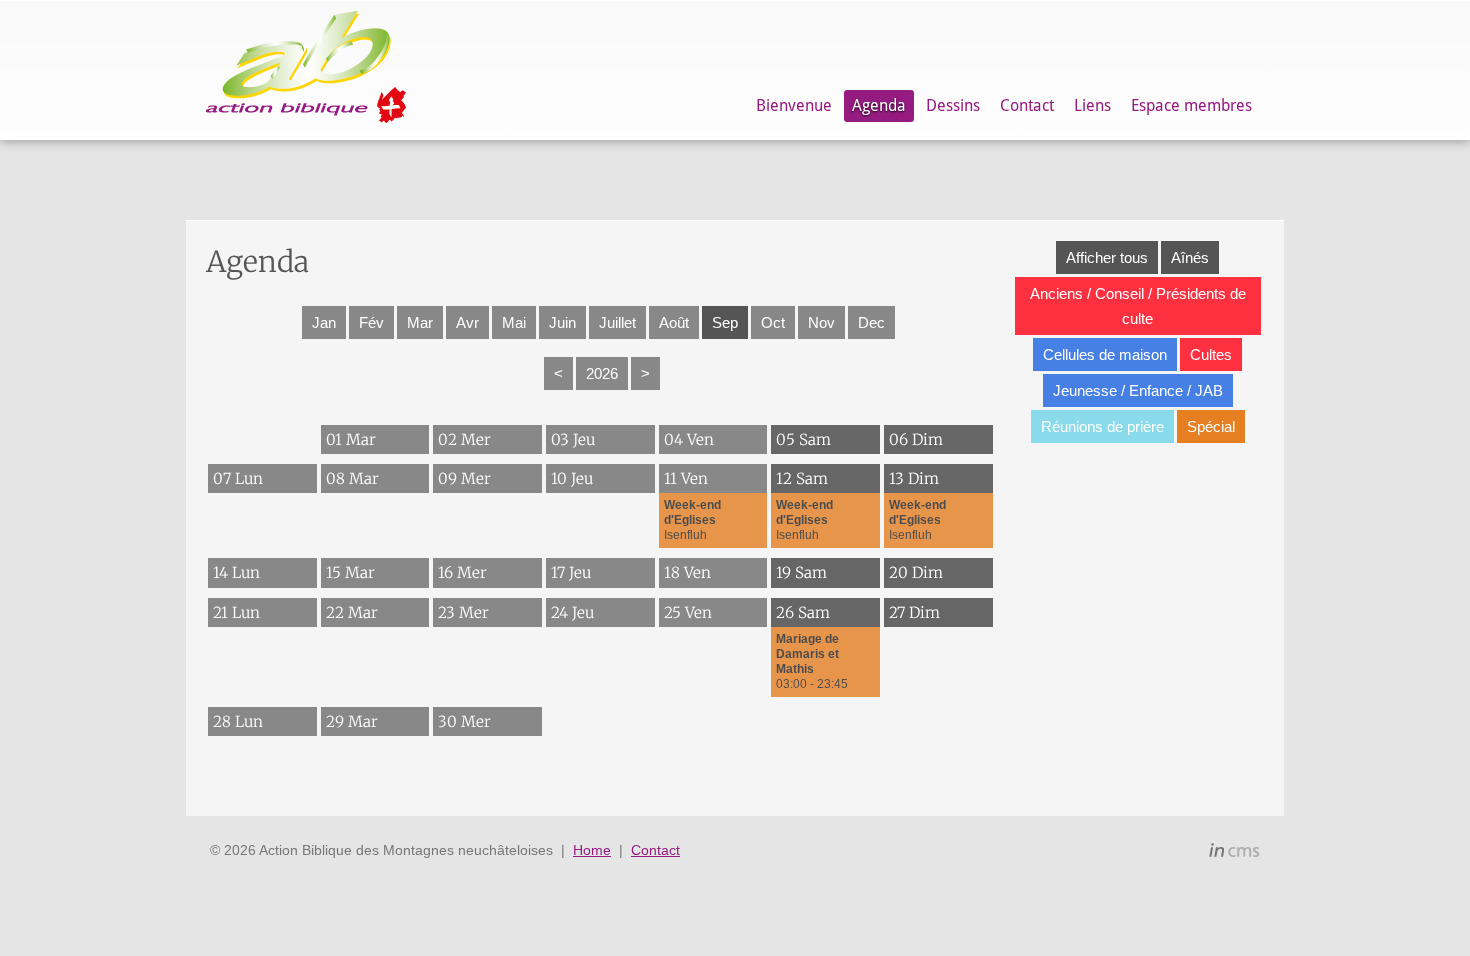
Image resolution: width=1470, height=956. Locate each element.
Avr (467, 322)
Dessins (953, 105)
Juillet (617, 322)
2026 (602, 373)
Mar (420, 322)
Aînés (1190, 257)
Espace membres (1191, 105)
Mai (514, 322)
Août (674, 322)
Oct (773, 322)
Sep (725, 322)
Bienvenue (794, 105)
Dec (871, 322)
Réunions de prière (1102, 426)
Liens (1092, 105)
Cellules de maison (1105, 354)
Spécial (1211, 426)
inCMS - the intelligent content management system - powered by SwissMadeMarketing (1234, 853)
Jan (324, 322)
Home (592, 850)
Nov (821, 322)
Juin (562, 322)
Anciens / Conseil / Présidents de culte (1138, 306)
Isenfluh (692, 520)
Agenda (879, 105)
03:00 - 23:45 (812, 661)
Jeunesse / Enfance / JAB (1138, 390)
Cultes (1211, 354)
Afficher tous (1107, 257)
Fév (371, 322)
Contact (1027, 105)
